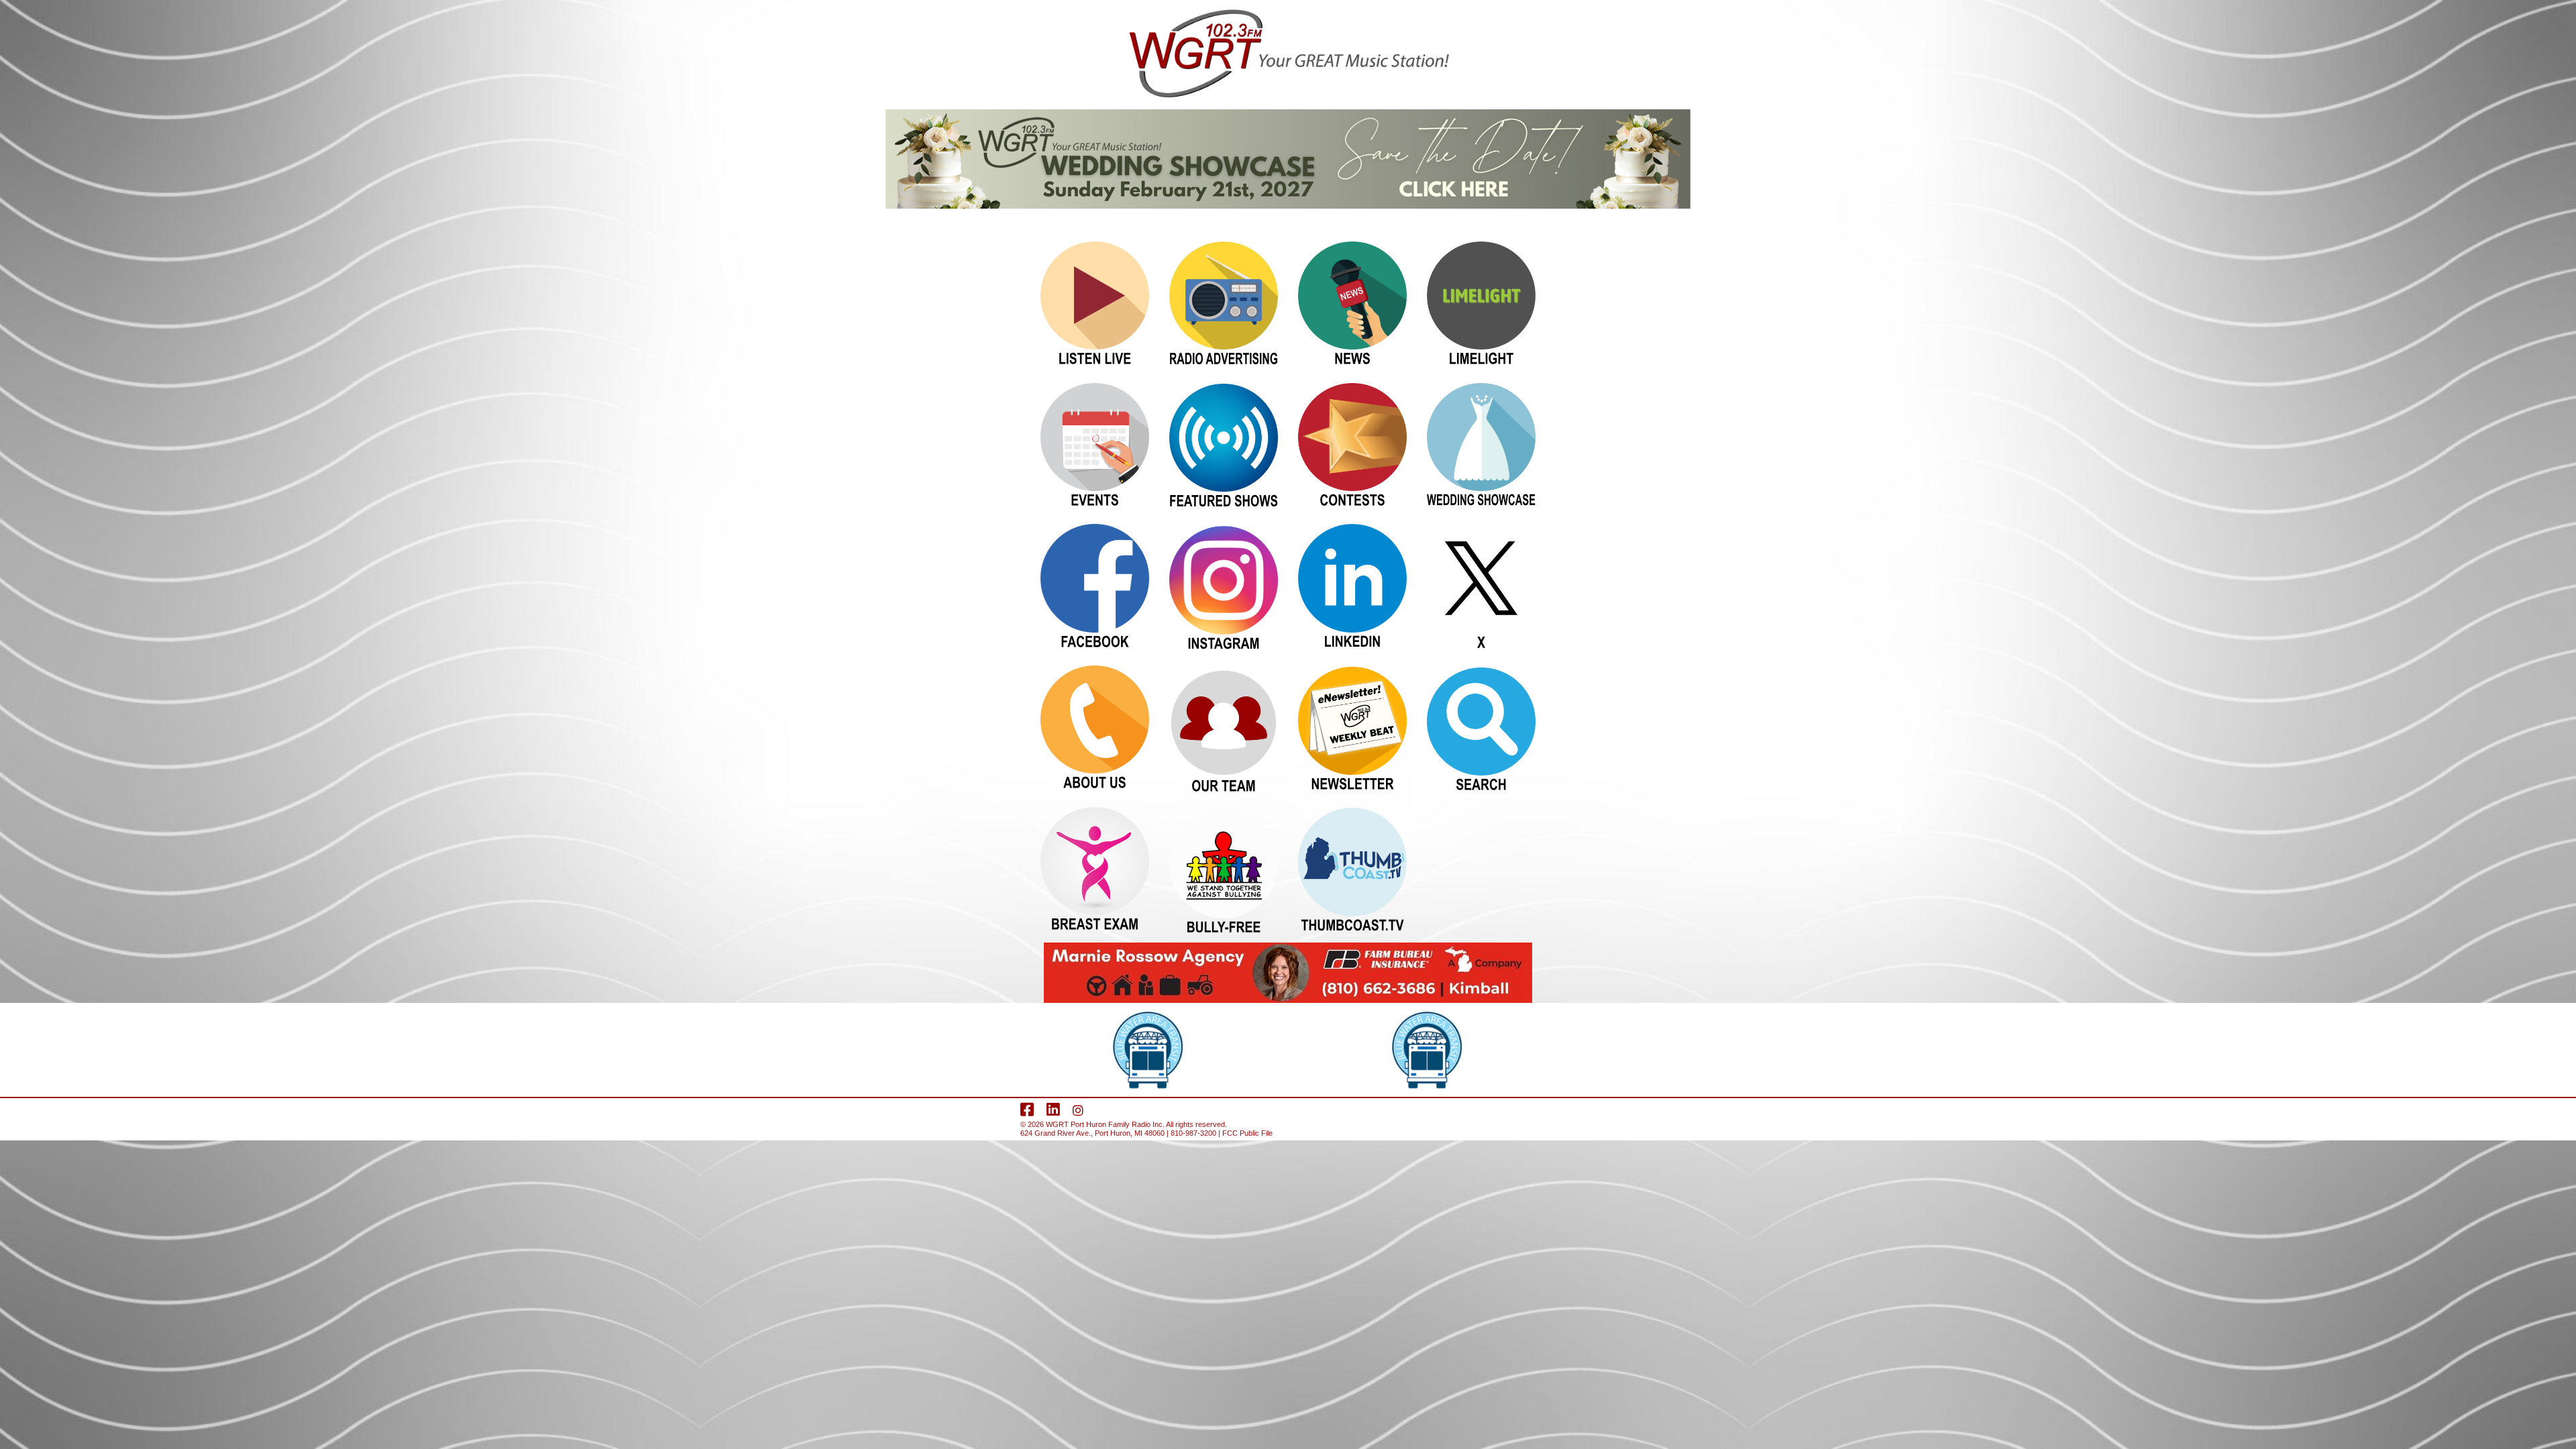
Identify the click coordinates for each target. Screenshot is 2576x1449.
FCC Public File (1247, 1133)
